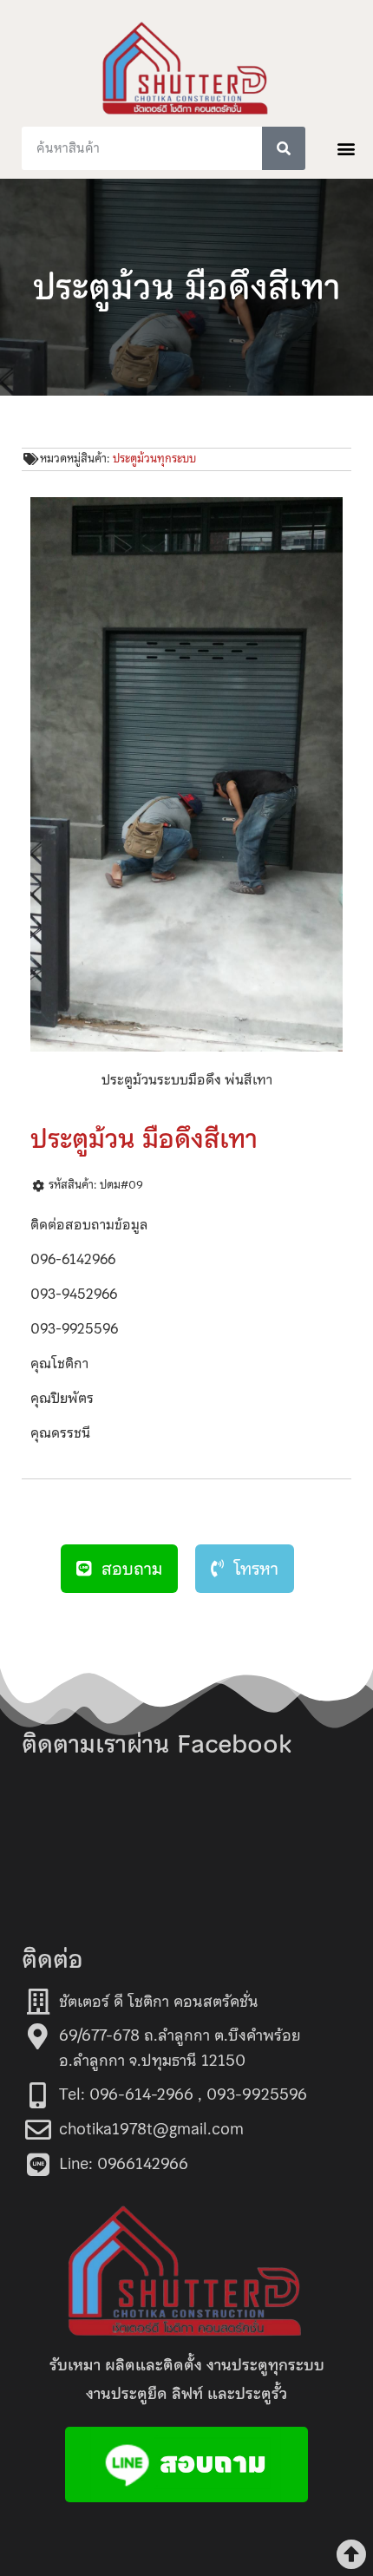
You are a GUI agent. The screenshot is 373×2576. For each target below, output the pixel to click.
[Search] (284, 148)
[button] (346, 148)
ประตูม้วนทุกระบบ (154, 459)
